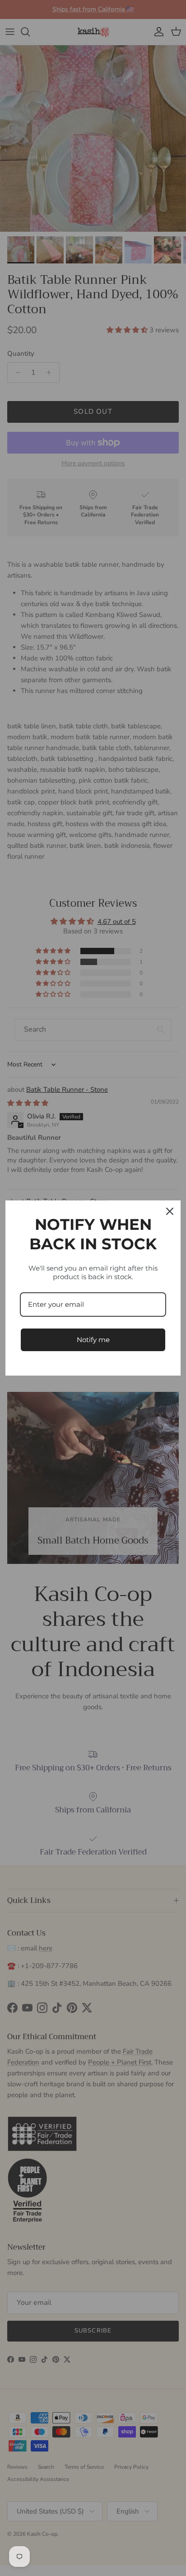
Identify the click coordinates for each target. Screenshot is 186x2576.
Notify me (93, 1340)
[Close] (170, 1211)
